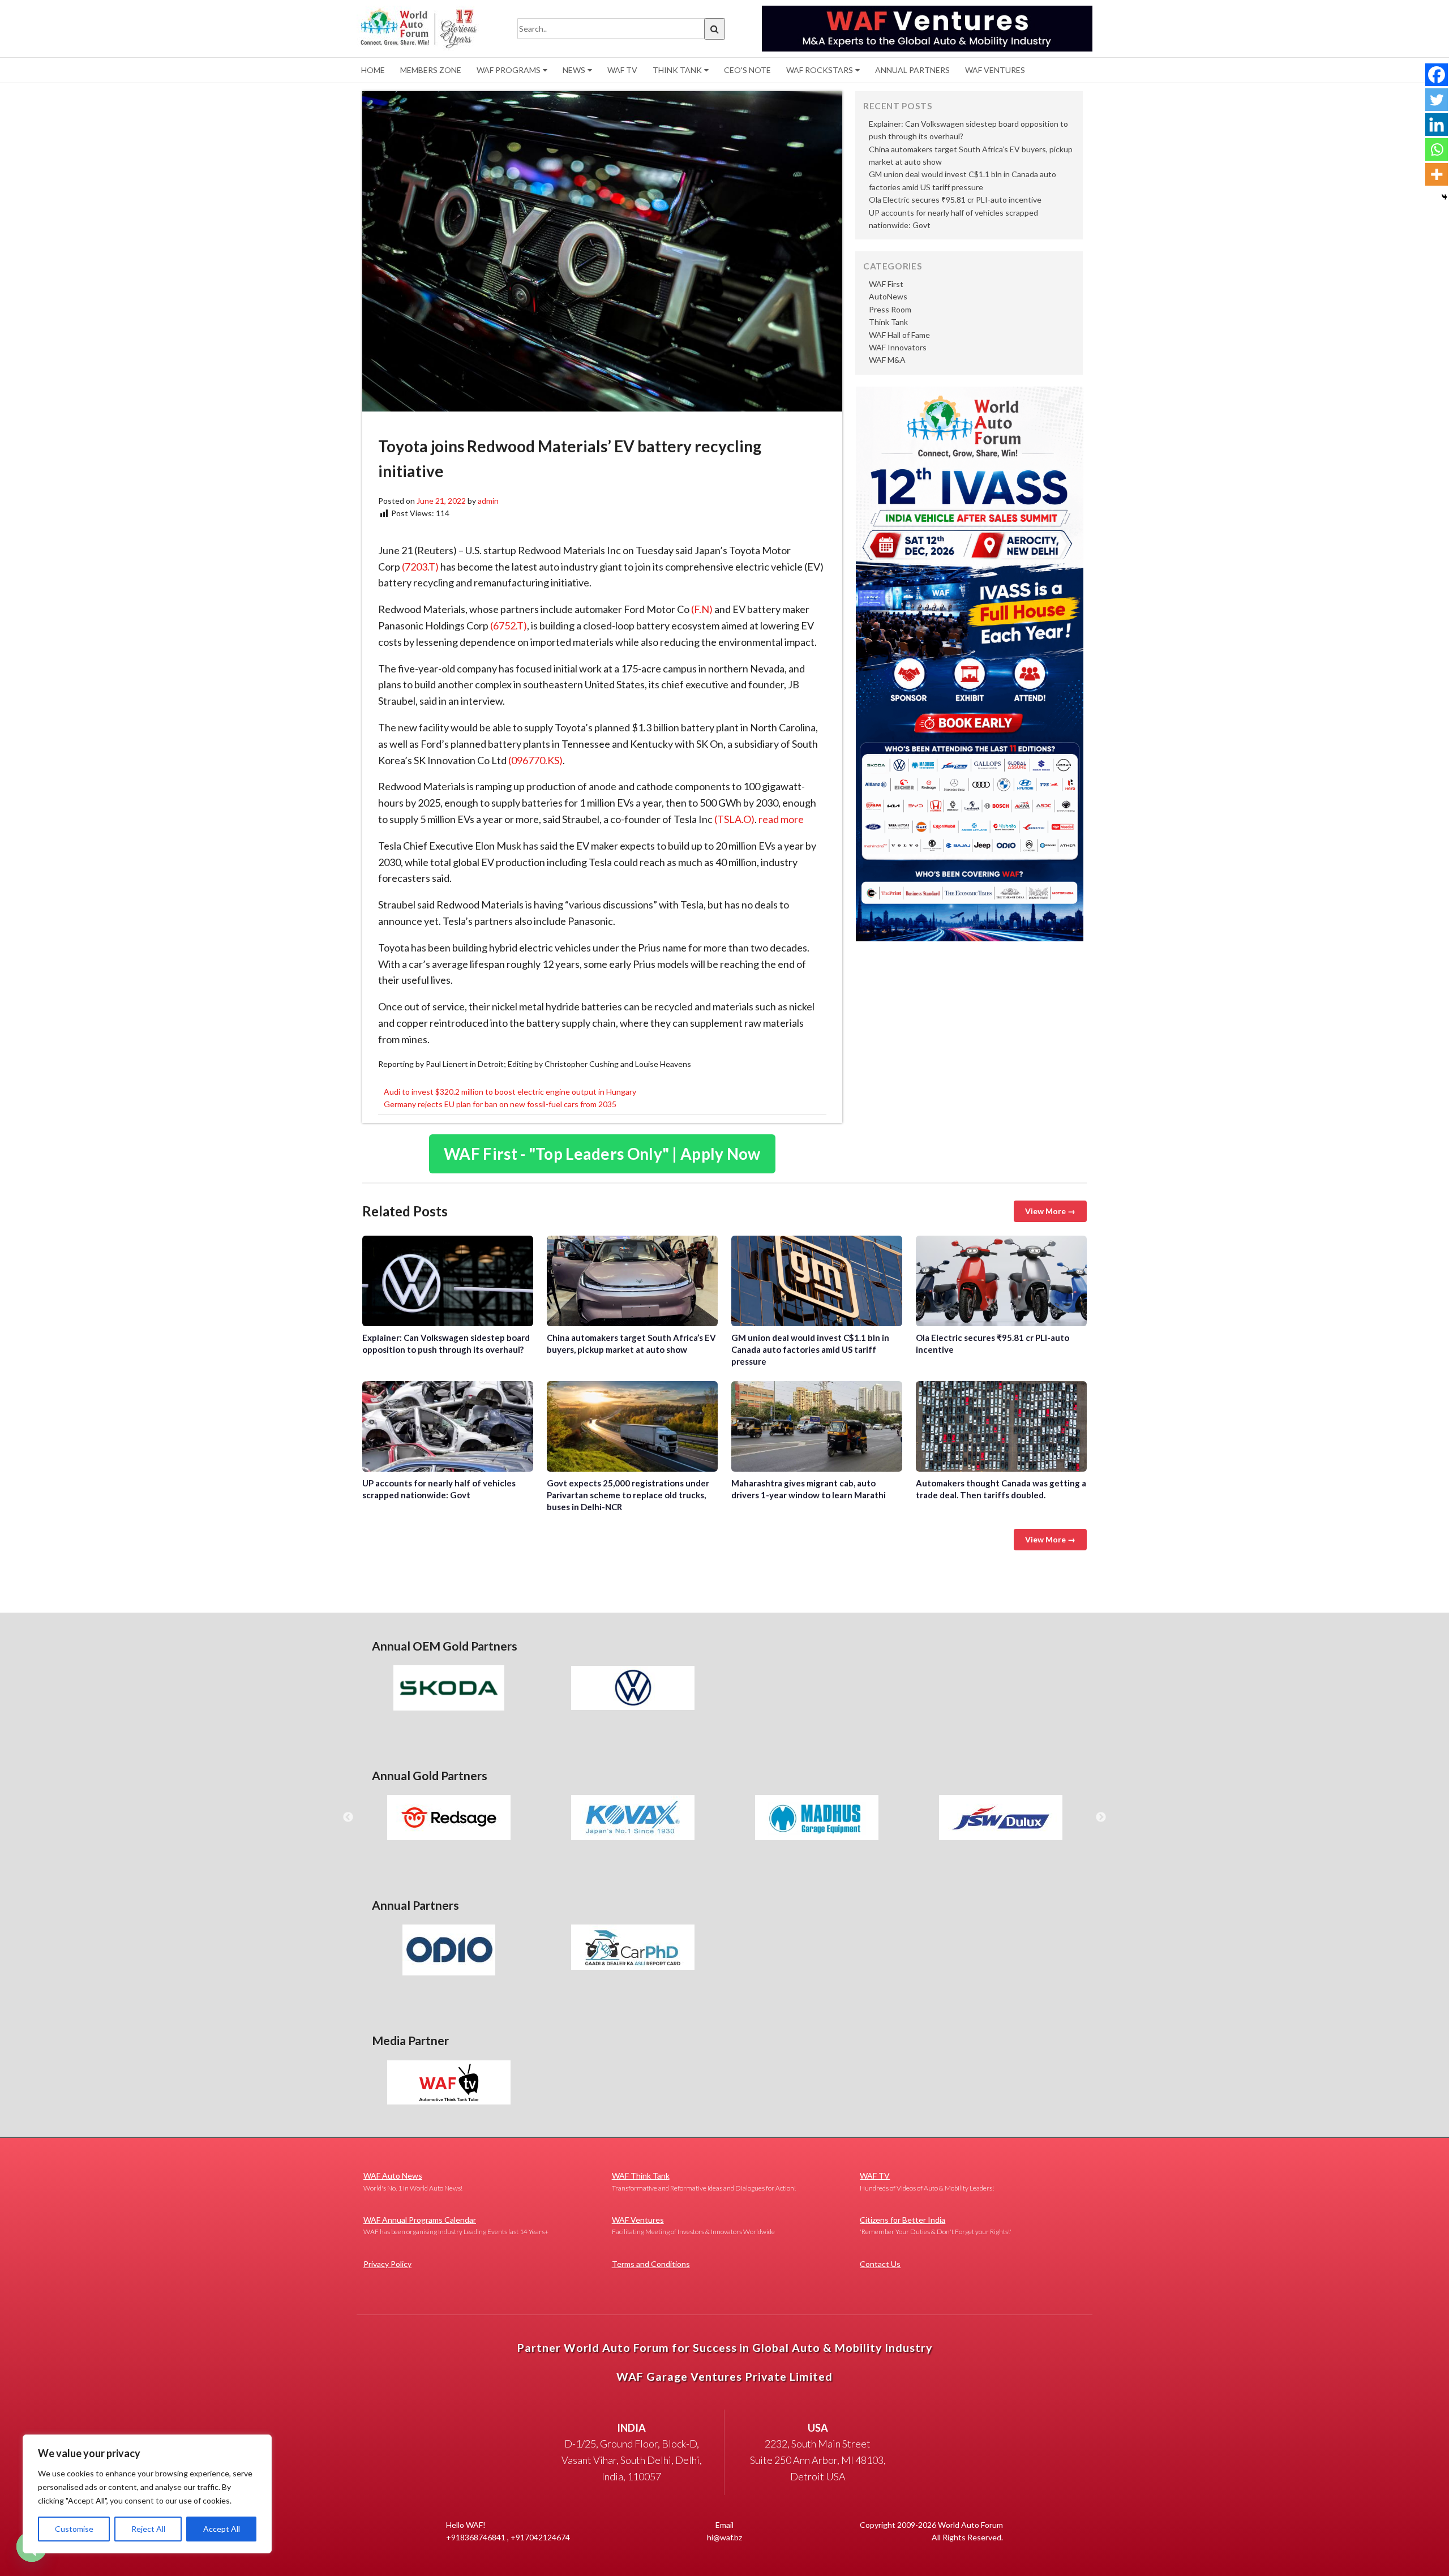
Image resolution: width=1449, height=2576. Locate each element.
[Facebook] (1437, 75)
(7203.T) (420, 567)
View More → (1050, 1211)
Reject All (148, 2529)
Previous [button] (348, 1818)
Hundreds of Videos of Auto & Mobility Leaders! (927, 2181)
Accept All (222, 2529)
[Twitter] (1437, 100)
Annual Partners (912, 70)
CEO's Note (747, 70)
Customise (74, 2529)
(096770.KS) (535, 760)
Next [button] (1101, 1818)
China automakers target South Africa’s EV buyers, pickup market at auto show (632, 1281)
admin (488, 501)
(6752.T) (509, 625)
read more (781, 819)
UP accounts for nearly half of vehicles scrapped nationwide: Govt (448, 1426)
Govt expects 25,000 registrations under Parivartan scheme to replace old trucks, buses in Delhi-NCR (632, 1426)
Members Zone (431, 70)
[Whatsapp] (1437, 149)
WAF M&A (887, 360)
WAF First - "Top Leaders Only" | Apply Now (602, 1154)
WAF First (886, 284)
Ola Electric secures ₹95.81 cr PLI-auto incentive (955, 200)
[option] (449, 1688)
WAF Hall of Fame (899, 335)
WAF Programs (509, 70)
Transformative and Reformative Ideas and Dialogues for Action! (704, 2181)
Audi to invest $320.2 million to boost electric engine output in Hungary (510, 1092)
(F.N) (702, 609)
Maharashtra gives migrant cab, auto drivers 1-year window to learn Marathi (817, 1426)
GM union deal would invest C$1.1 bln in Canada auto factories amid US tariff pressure (817, 1281)
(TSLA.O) (734, 819)
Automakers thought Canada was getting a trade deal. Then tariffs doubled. (1001, 1426)
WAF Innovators (898, 347)
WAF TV (622, 70)
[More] (1437, 174)
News (574, 70)
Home (373, 70)
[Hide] (1444, 197)
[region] (147, 2494)
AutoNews (888, 296)
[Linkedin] (1437, 125)
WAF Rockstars (820, 70)
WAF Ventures (995, 70)
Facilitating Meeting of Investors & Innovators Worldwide (693, 2225)
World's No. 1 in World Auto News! (413, 2181)
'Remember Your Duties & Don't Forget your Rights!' (936, 2225)
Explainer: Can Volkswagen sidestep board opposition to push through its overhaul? (448, 1281)
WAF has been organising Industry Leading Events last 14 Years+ (456, 2225)
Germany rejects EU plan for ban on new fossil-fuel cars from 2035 (500, 1104)
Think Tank (677, 70)
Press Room (890, 309)
